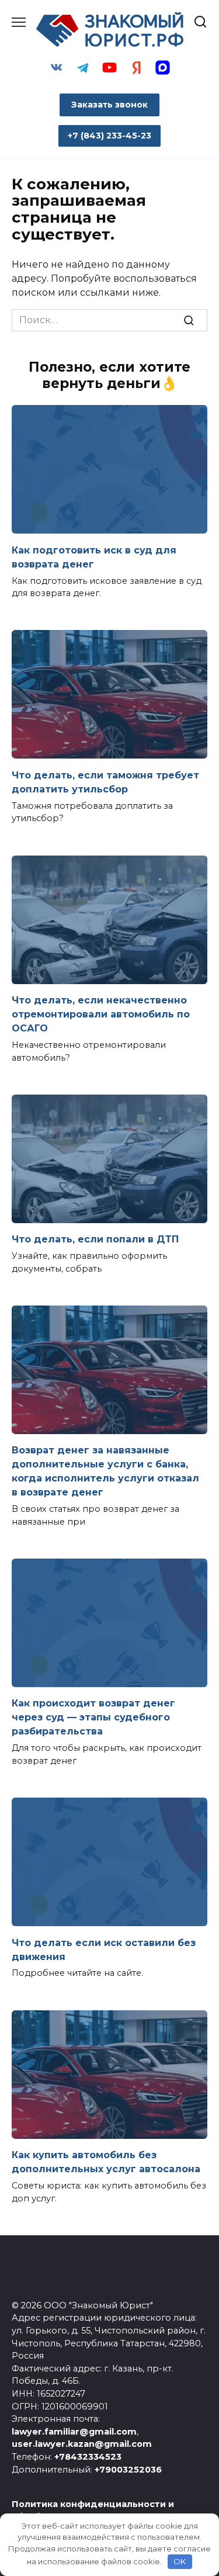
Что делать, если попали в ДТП (95, 1239)
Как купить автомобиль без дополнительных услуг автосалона (106, 2162)
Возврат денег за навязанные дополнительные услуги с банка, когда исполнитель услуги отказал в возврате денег (105, 1471)
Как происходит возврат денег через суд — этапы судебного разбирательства (93, 1717)
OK (180, 2561)
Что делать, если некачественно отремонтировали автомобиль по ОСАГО (101, 1014)
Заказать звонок (109, 105)
